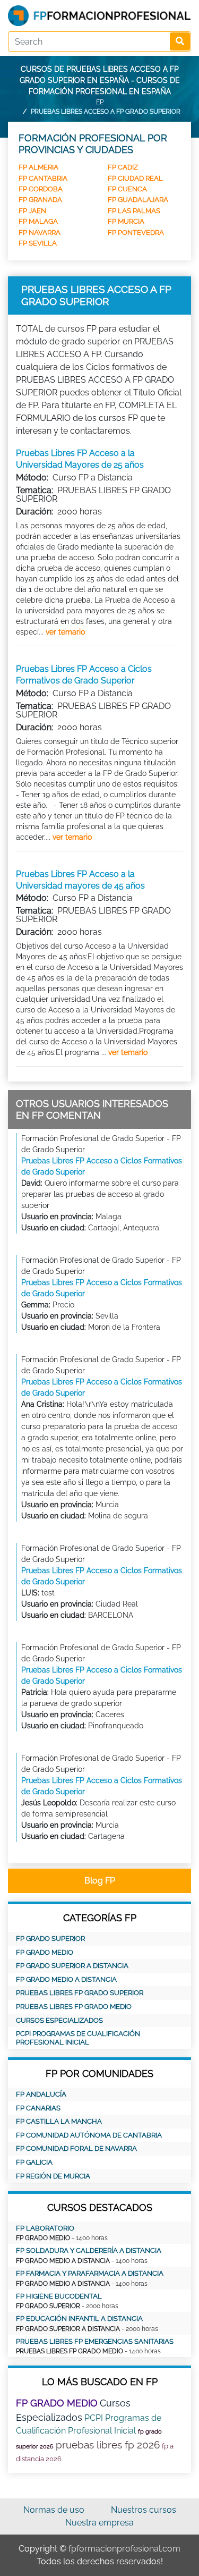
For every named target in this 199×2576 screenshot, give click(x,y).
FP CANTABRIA (43, 178)
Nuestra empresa (99, 2523)
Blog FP (100, 1881)
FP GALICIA (34, 2162)
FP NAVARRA (40, 233)
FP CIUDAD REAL (135, 178)
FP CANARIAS (38, 2108)
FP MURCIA (126, 221)
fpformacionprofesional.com (124, 2549)
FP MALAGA (38, 221)
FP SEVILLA (38, 243)
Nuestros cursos (144, 2510)
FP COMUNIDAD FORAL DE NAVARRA (76, 2148)
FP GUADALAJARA (138, 200)
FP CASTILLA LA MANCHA (59, 2121)
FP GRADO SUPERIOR (50, 1939)
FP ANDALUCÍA (41, 2094)
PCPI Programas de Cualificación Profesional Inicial (78, 2038)
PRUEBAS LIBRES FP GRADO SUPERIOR (80, 1993)
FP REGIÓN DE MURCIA (53, 2176)
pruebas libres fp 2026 (108, 2445)
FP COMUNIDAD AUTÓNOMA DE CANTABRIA (89, 2135)
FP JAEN (32, 211)
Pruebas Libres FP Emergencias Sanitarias (95, 2341)
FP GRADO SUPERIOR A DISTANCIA (72, 1966)
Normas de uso (54, 2510)
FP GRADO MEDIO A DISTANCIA (66, 1979)
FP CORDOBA (41, 189)
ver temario (65, 632)
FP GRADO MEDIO (45, 1952)
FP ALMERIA (38, 167)
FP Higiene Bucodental (59, 2296)
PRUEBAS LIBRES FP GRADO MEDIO (74, 2007)
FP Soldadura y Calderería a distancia (89, 2250)
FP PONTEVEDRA (136, 233)
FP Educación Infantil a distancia (79, 2319)
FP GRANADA (40, 200)
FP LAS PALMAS (134, 211)
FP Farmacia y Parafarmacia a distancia (90, 2273)
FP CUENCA (127, 189)
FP (100, 102)
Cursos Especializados (59, 2020)
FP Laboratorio (45, 2228)
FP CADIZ (123, 167)
